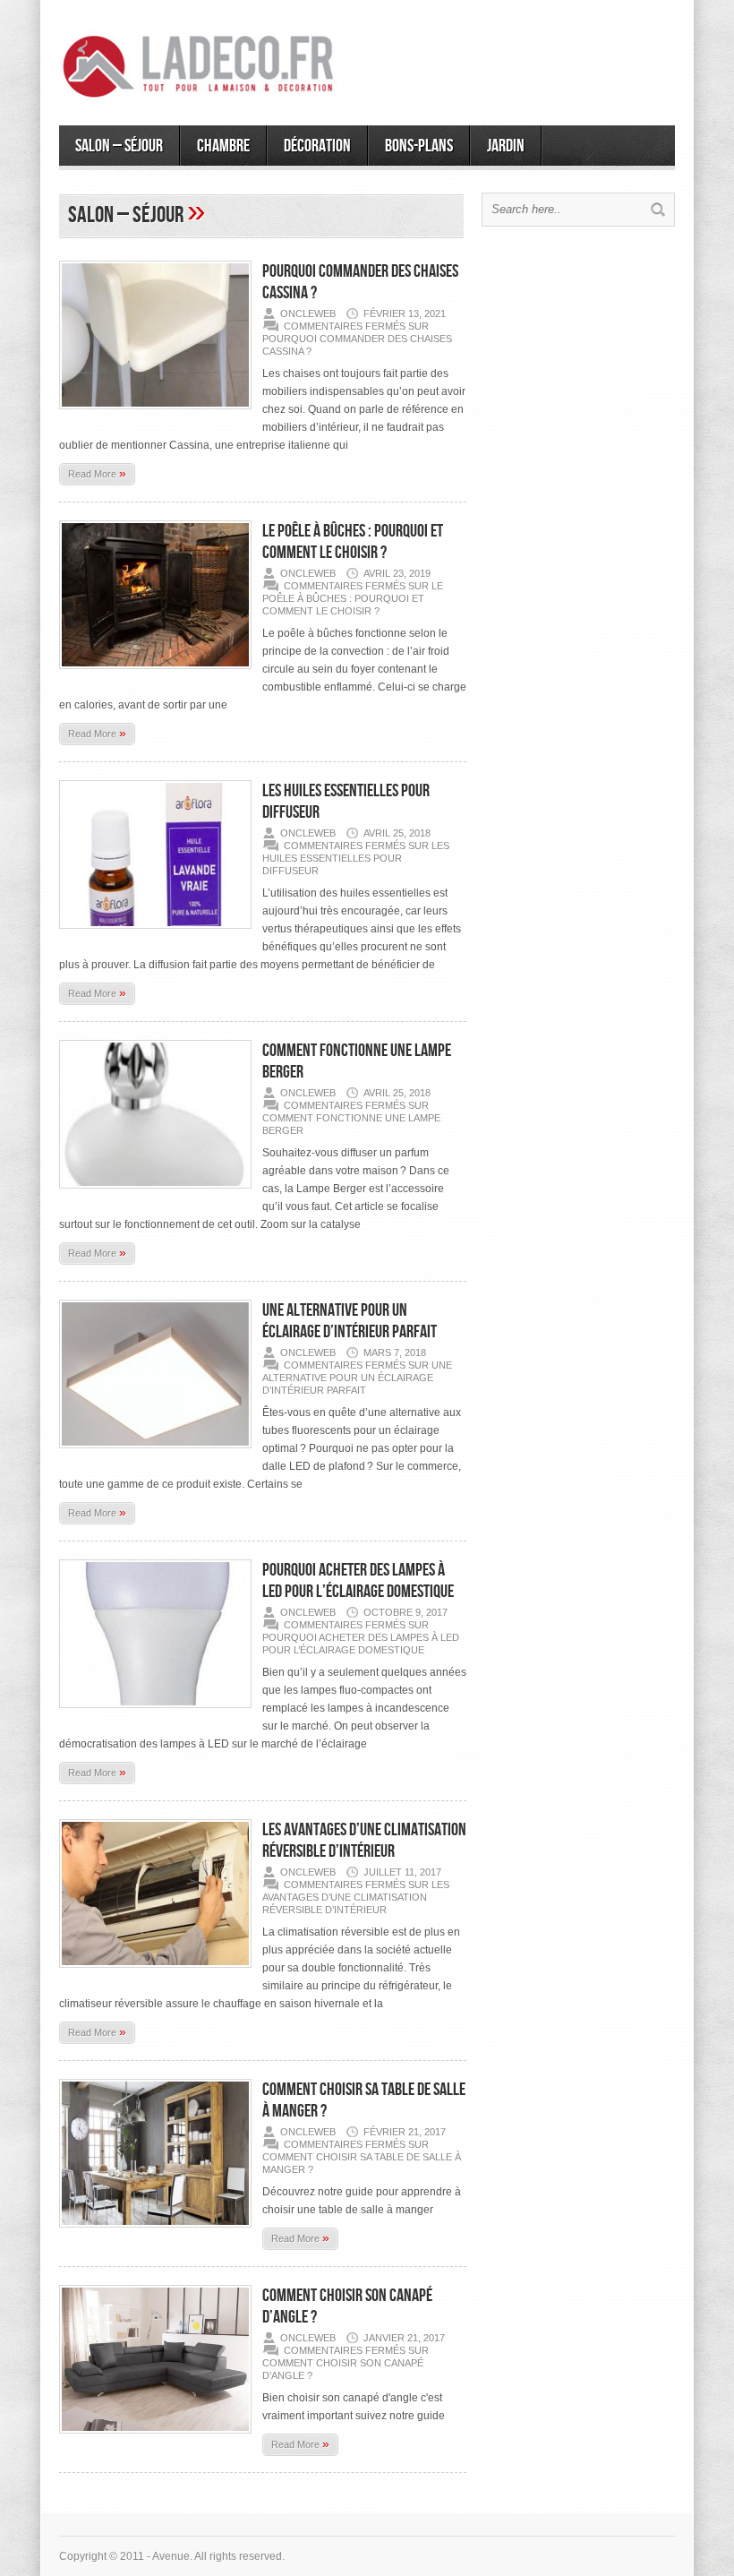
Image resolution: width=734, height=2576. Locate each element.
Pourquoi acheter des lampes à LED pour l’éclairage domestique (358, 1581)
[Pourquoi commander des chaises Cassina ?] (155, 415)
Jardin (506, 146)
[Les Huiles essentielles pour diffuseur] (155, 934)
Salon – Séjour (119, 146)
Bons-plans (419, 146)
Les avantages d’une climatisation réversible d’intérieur (364, 1841)
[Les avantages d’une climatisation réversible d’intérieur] (155, 1973)
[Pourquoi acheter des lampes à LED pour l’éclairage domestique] (155, 1713)
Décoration (317, 146)
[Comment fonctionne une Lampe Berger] (155, 1194)
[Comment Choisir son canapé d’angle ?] (155, 2439)
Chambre (223, 146)
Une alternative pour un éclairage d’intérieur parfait (350, 1321)
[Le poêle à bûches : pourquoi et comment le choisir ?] (155, 674)
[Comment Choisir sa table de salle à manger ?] (155, 2233)
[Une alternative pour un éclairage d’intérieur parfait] (155, 1454)
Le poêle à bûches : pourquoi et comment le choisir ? (353, 542)
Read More (97, 473)
